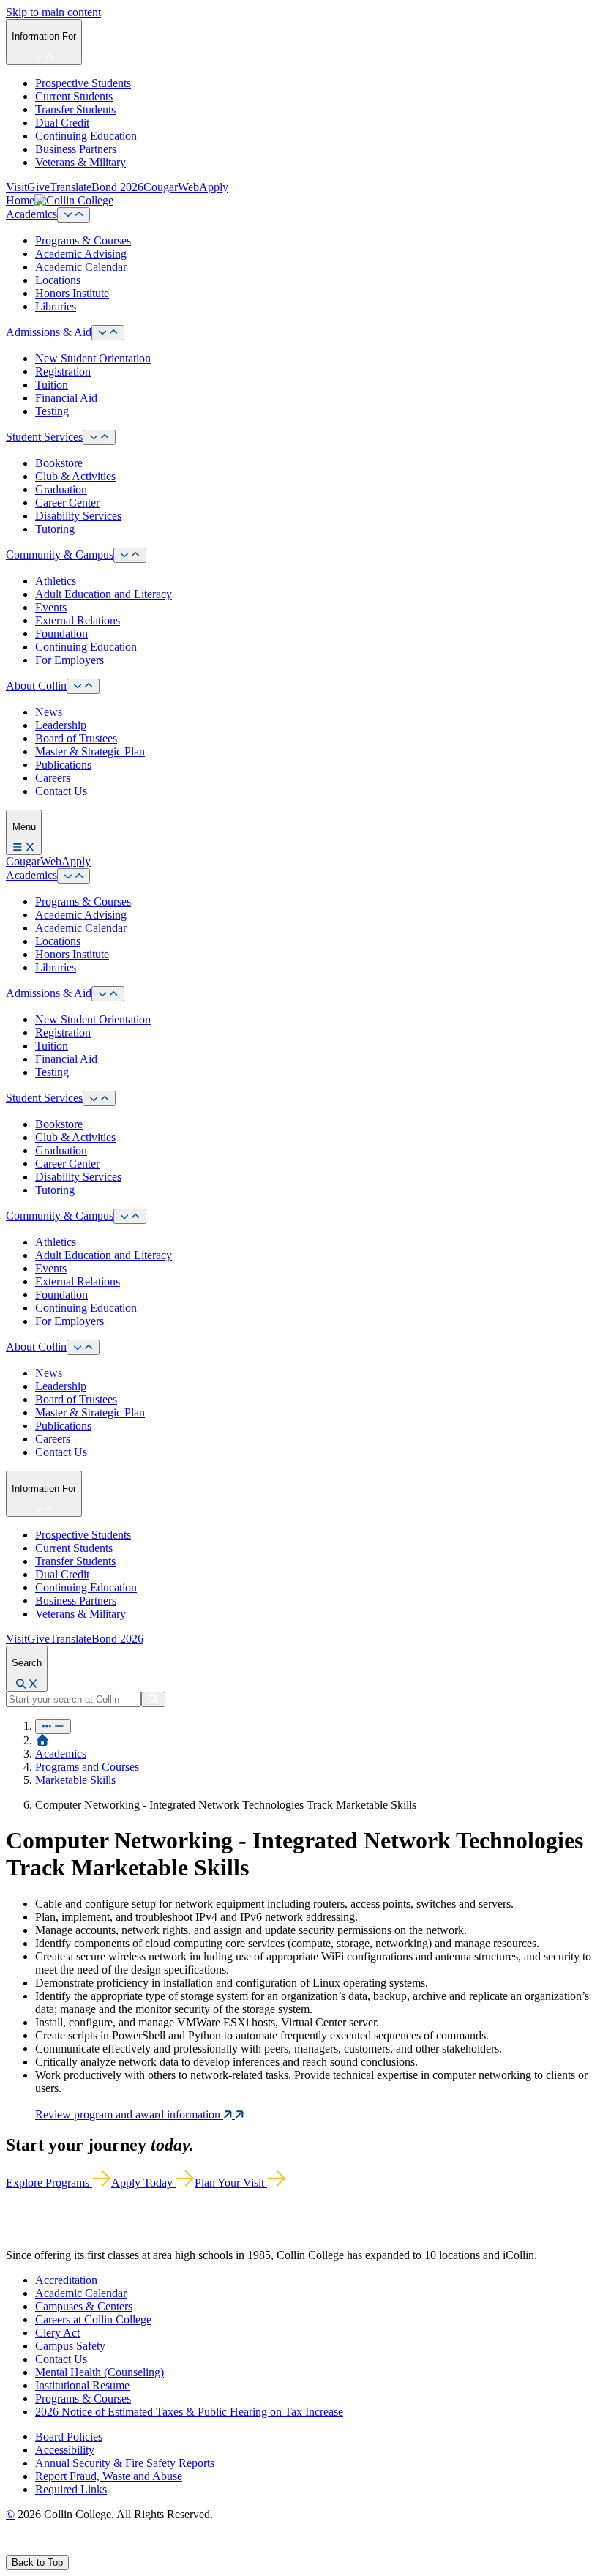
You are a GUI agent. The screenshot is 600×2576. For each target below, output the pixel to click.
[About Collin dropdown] (83, 686)
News (49, 712)
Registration (63, 372)
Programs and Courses (87, 1767)
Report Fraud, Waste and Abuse (109, 2476)
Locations (58, 280)
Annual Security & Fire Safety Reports (125, 2463)
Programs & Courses (83, 240)
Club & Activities (75, 476)
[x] (27, 2548)
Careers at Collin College (93, 2319)
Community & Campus (60, 555)
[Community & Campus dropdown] (130, 555)
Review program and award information (129, 2114)
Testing (52, 411)
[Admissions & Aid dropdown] (108, 333)
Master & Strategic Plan (90, 751)
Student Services (44, 437)
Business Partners (76, 149)
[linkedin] (80, 2548)
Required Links (71, 2489)
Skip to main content (53, 12)
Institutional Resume (82, 2385)
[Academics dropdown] (74, 215)
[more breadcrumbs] (53, 1726)
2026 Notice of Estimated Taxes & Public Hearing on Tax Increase (189, 2412)
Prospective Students (83, 83)
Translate (71, 187)
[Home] (42, 1740)
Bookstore (59, 463)
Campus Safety (70, 2346)
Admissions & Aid (49, 332)
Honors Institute (72, 293)
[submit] (153, 1699)
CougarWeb (171, 187)
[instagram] (45, 2548)
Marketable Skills (75, 1780)
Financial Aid (66, 398)
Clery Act (57, 2333)
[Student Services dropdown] (99, 437)
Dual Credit (62, 123)
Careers (53, 778)
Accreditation (66, 2280)
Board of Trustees (76, 738)
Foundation (61, 634)
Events (51, 607)
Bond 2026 (117, 187)
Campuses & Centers (84, 2306)
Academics (31, 214)
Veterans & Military (80, 162)
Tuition (52, 385)
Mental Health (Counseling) (100, 2372)
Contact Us (61, 791)
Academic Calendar (81, 267)
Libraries (56, 306)
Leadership (61, 725)
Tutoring (55, 529)
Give (38, 187)
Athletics (56, 581)
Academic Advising (81, 254)
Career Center (67, 503)
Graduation (61, 489)
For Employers (70, 660)
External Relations (78, 620)
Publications (63, 765)
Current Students (74, 96)
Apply (214, 187)
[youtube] (63, 2548)
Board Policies (69, 2437)
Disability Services (78, 516)
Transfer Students (75, 109)
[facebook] (12, 2548)
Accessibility (65, 2450)
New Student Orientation (93, 358)
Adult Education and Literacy (104, 594)
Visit (16, 187)
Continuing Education (86, 136)
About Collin (36, 686)
